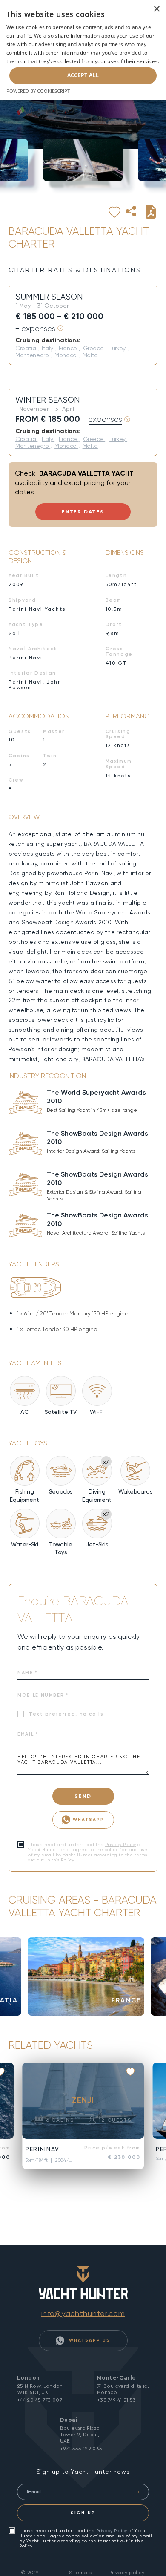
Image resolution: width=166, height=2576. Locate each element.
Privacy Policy (121, 1845)
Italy (48, 348)
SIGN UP (83, 2513)
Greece (94, 348)
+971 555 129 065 (81, 2449)
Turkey (118, 348)
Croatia (26, 348)
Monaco (66, 355)
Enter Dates (83, 512)
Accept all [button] (83, 75)
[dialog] (83, 50)
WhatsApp (89, 1819)
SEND (83, 1796)
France (69, 348)
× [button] (156, 9)
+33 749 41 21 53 (117, 2400)
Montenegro (33, 355)
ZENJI (83, 2100)
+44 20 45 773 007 (40, 2400)
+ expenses (35, 329)
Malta (90, 355)
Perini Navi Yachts (37, 609)
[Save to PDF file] (151, 212)
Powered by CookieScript (38, 91)
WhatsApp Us (89, 2340)
